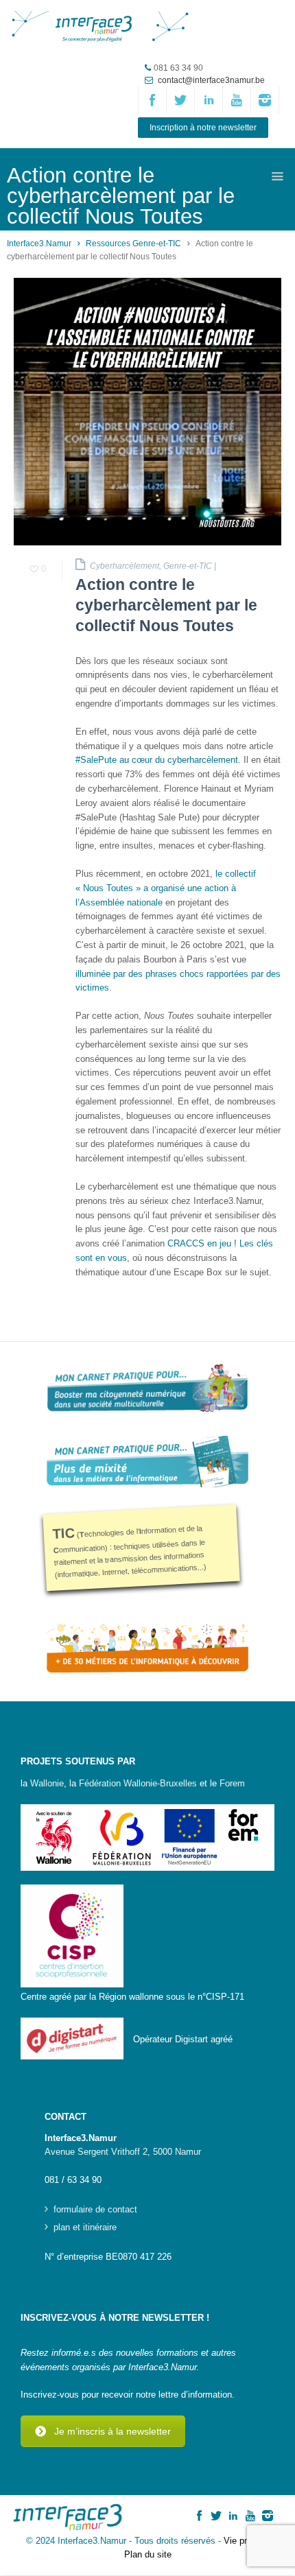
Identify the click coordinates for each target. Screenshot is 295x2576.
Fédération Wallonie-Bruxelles (138, 1783)
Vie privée (244, 2541)
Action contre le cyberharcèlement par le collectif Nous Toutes (166, 605)
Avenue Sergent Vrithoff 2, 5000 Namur (123, 2152)
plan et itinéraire (85, 2228)
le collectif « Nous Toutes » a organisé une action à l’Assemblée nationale (166, 888)
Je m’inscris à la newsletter (113, 2431)
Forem (232, 1783)
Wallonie (47, 1783)
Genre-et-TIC (188, 566)
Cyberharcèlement (125, 566)
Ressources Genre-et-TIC (133, 244)
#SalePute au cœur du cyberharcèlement (157, 760)
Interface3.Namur (39, 244)
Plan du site (148, 2554)
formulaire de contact (95, 2210)
